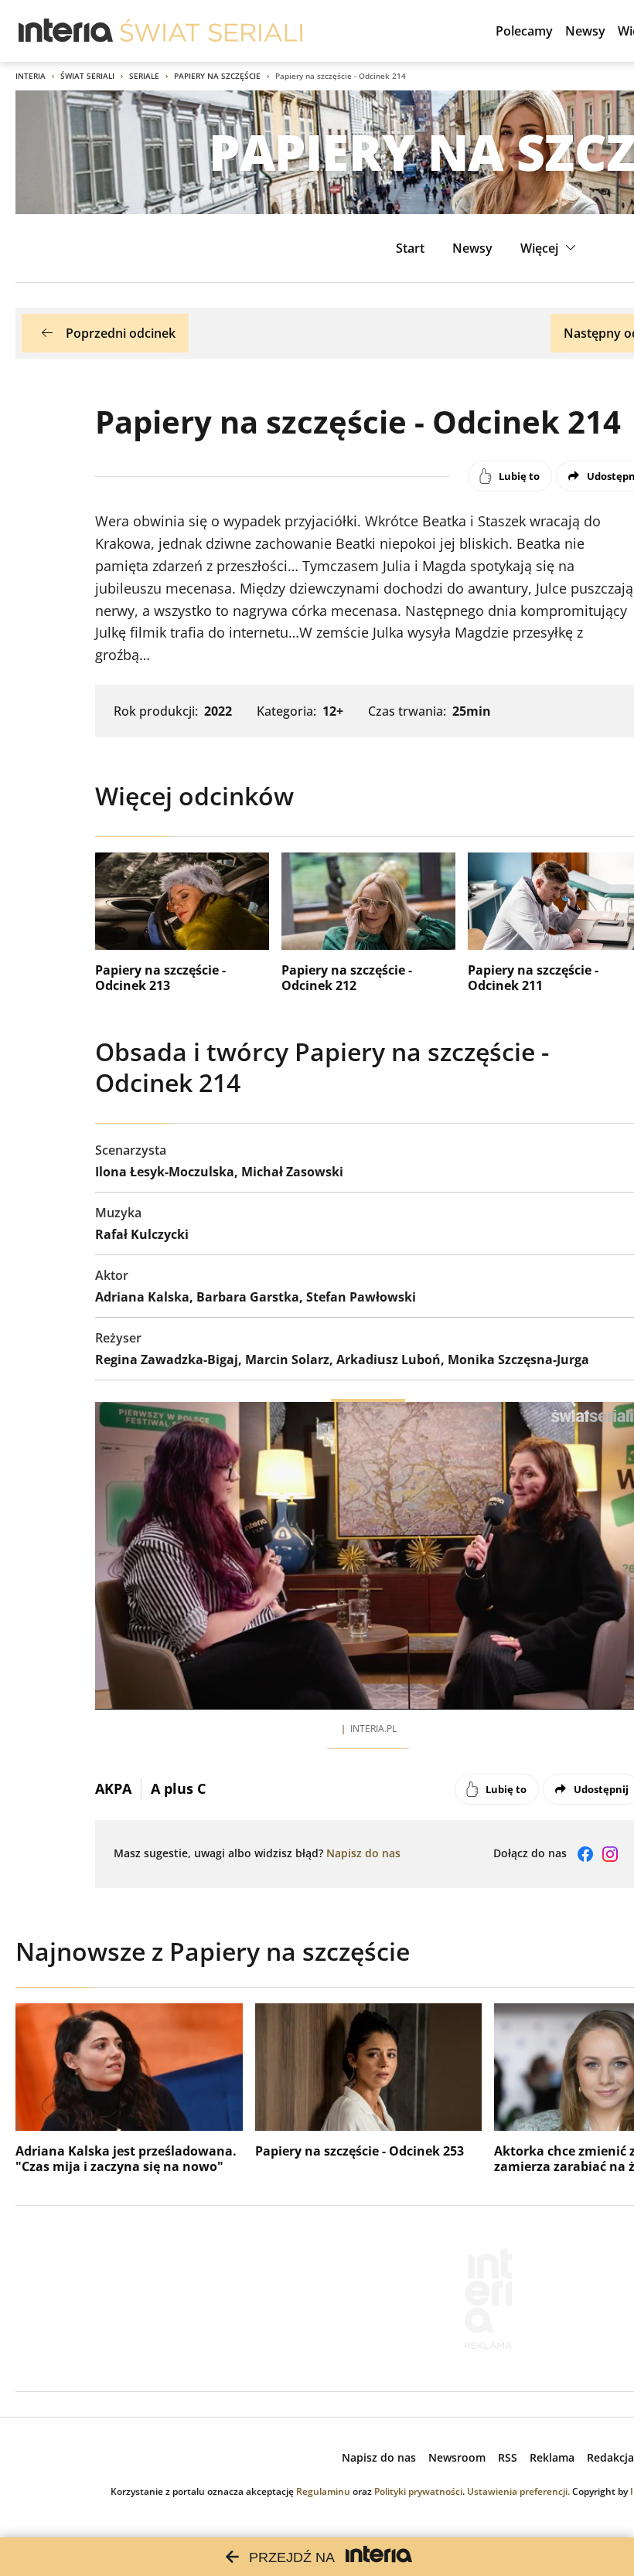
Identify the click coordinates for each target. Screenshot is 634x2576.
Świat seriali (87, 76)
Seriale (144, 76)
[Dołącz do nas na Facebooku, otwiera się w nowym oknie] (585, 1854)
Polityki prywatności (418, 2491)
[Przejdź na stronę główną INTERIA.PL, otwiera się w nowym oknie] (66, 31)
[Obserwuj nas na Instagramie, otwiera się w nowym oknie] (610, 1854)
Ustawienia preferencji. (518, 2491)
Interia (31, 76)
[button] (550, 248)
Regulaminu (323, 2491)
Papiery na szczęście (217, 76)
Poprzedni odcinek (121, 333)
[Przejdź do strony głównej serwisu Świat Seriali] (211, 31)
